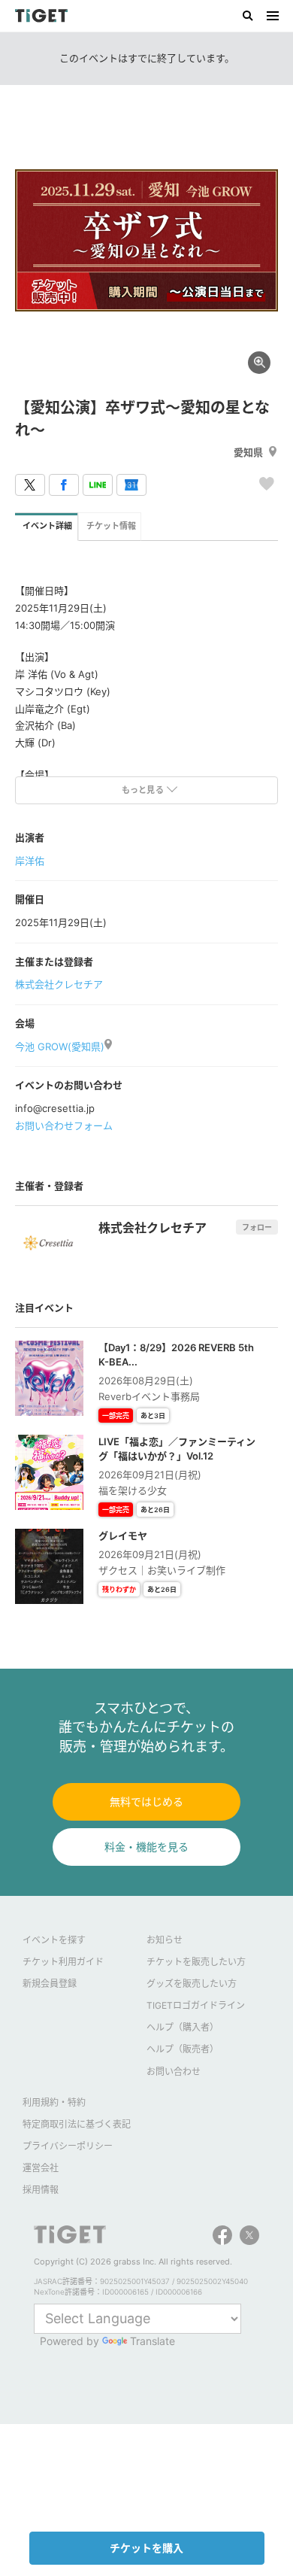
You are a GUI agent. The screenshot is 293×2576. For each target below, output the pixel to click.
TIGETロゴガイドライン (196, 2005)
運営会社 (41, 2168)
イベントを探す (54, 1940)
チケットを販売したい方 (196, 1962)
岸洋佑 (30, 861)
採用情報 (41, 2190)
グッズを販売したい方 (192, 1984)
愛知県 (248, 452)
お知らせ (165, 1940)
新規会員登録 (50, 1984)
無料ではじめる (146, 1801)
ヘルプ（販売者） (183, 2049)
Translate (153, 2341)
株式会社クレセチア (59, 984)
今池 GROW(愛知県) (60, 1046)
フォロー (257, 1227)
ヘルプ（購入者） (183, 2027)
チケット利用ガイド (63, 1962)
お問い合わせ (174, 2072)
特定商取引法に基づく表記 (77, 2124)
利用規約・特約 (54, 2102)
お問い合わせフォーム (64, 1125)
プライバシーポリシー (68, 2146)
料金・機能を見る (146, 1847)
